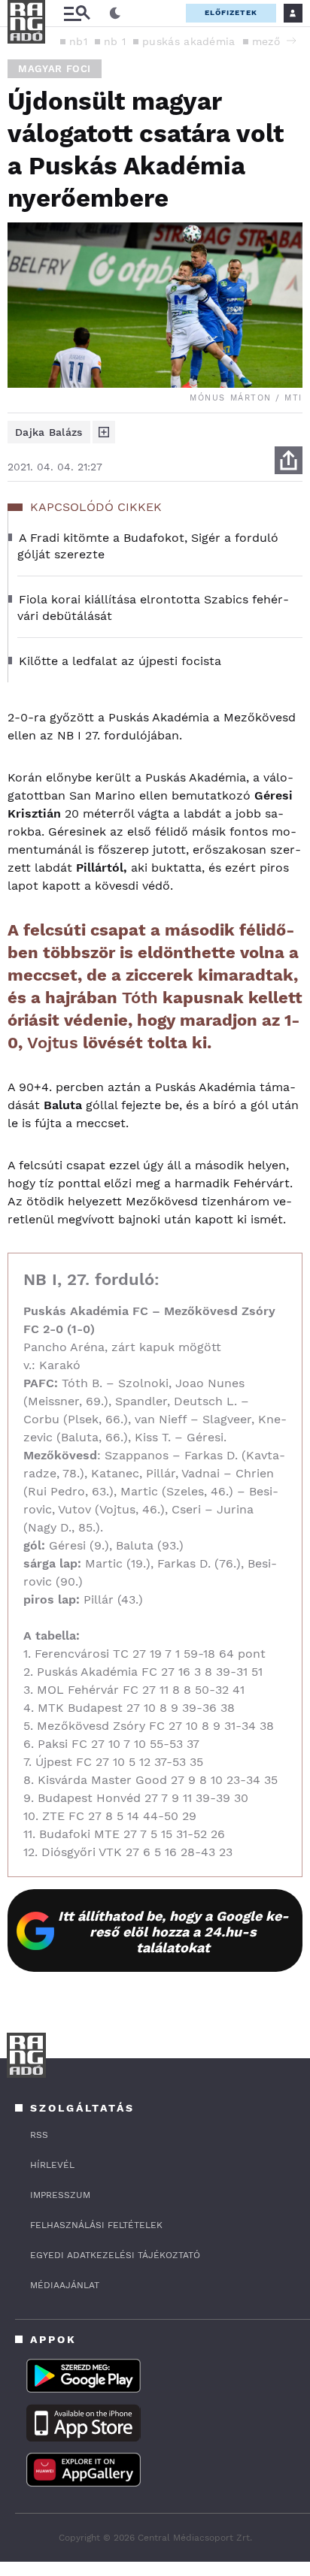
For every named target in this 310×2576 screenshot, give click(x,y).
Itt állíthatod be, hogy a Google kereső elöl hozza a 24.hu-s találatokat (173, 1932)
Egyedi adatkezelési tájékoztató (115, 2255)
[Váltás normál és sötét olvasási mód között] (115, 14)
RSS (39, 2135)
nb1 (78, 41)
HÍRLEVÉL (52, 2165)
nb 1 (115, 41)
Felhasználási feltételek (96, 2225)
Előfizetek (231, 12)
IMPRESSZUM (60, 2195)
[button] (291, 41)
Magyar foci (55, 69)
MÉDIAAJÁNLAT (65, 2285)
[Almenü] (77, 13)
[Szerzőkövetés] (104, 432)
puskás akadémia (189, 41)
